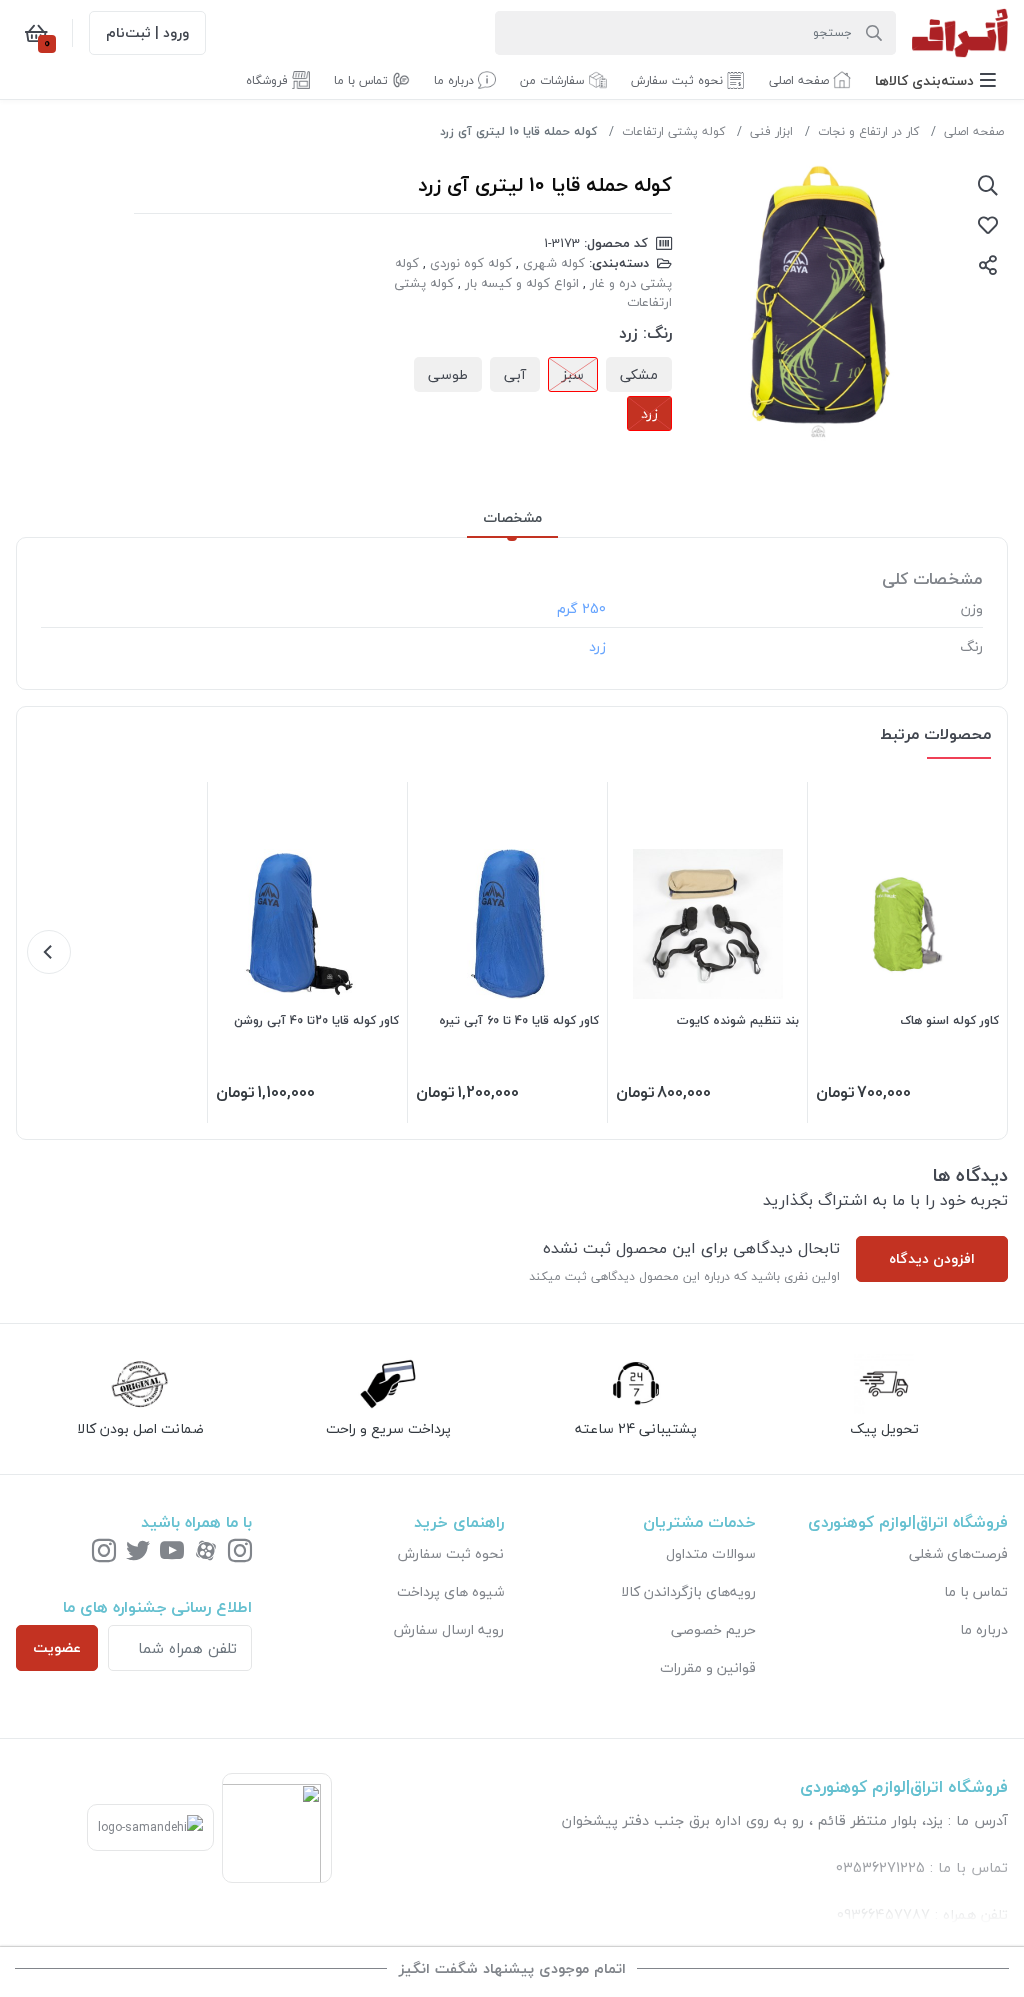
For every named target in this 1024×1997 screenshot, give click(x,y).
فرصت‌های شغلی (958, 1553)
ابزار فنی (771, 131)
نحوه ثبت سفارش (451, 1553)
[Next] (49, 952)
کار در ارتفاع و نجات (868, 131)
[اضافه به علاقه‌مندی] (988, 225)
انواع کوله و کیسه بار (522, 283)
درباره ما (984, 1629)
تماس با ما (976, 1591)
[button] (935, 80)
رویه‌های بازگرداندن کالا (688, 1591)
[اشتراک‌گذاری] (988, 265)
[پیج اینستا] (104, 1552)
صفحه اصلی (974, 131)
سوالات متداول (711, 1553)
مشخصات (512, 517)
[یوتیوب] (172, 1552)
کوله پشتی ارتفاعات (673, 131)
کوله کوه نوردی (471, 263)
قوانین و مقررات (708, 1667)
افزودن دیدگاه (932, 1258)
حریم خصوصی (713, 1629)
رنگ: (657, 333)
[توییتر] (138, 1552)
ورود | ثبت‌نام (147, 32)
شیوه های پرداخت (450, 1591)
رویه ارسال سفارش (449, 1629)
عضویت (57, 1647)
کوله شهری (554, 263)
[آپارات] (206, 1552)
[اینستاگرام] (240, 1552)
